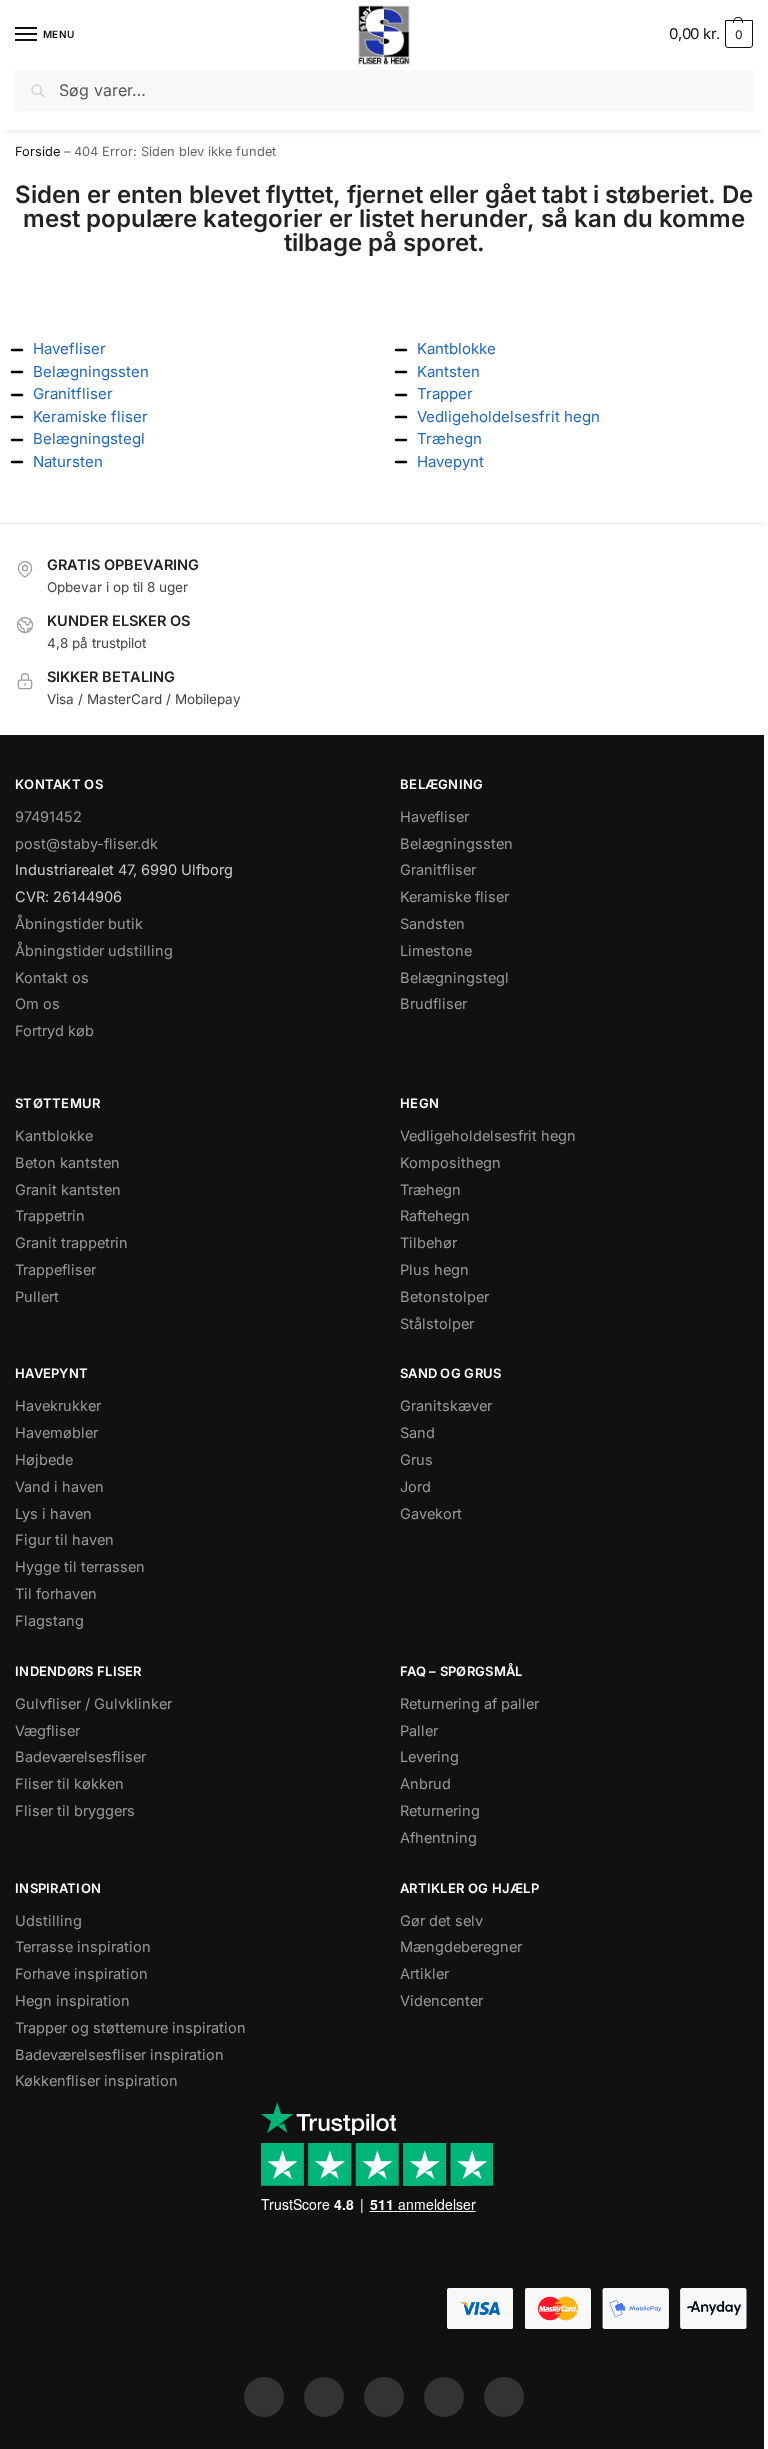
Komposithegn (450, 1163)
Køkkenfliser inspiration (96, 2081)
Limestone (436, 951)
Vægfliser (47, 1731)
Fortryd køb (54, 1031)
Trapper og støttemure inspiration (130, 2028)
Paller (419, 1731)
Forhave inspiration (81, 1974)
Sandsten (432, 924)
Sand (417, 1433)
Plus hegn (434, 1270)
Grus (416, 1460)
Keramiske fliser (454, 897)
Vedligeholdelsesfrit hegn (488, 1136)
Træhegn (430, 1190)
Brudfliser (433, 1004)
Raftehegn (435, 1216)
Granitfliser (438, 870)
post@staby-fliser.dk (86, 844)
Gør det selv (441, 1921)
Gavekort (431, 1514)
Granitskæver (446, 1406)
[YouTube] (504, 2397)
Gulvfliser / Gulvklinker (93, 1704)
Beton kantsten (67, 1163)
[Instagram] (324, 2397)
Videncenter (441, 2001)
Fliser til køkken (69, 1784)
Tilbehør (428, 1243)
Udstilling (48, 1921)
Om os (37, 1004)
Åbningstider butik (79, 924)
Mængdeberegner (461, 1947)
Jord (415, 1487)
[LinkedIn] (444, 2397)
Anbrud (425, 1784)
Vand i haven (59, 1487)
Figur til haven (64, 1540)
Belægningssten (456, 844)
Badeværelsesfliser (80, 1757)
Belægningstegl (454, 978)
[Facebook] (264, 2397)
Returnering (440, 1811)
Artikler (424, 1974)
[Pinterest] (384, 2397)
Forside (37, 151)
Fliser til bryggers (75, 1811)
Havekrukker (58, 1406)
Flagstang (49, 1621)
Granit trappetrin (71, 1243)
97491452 (48, 817)
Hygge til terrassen (80, 1567)
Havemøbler (56, 1433)
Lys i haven (53, 1514)
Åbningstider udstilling (94, 951)
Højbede (44, 1460)
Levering (429, 1757)
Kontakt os (52, 978)
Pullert (37, 1297)
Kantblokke (54, 1136)
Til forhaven (56, 1594)
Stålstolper (437, 1324)
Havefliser (434, 817)
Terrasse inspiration (83, 1947)
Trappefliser (55, 1270)
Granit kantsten (68, 1190)
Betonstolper (444, 1297)
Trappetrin (50, 1216)
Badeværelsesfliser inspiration (119, 2055)
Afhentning (438, 1838)
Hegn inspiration (72, 2001)
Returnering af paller (469, 1704)
